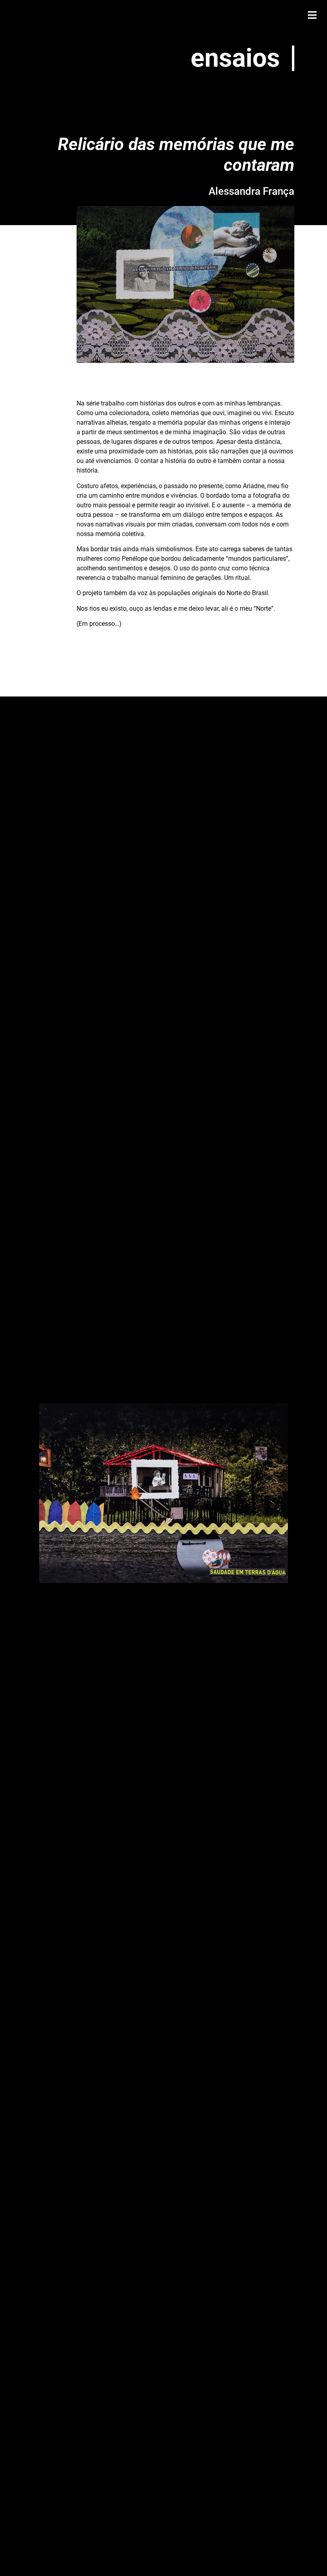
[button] (312, 15)
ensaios (235, 58)
